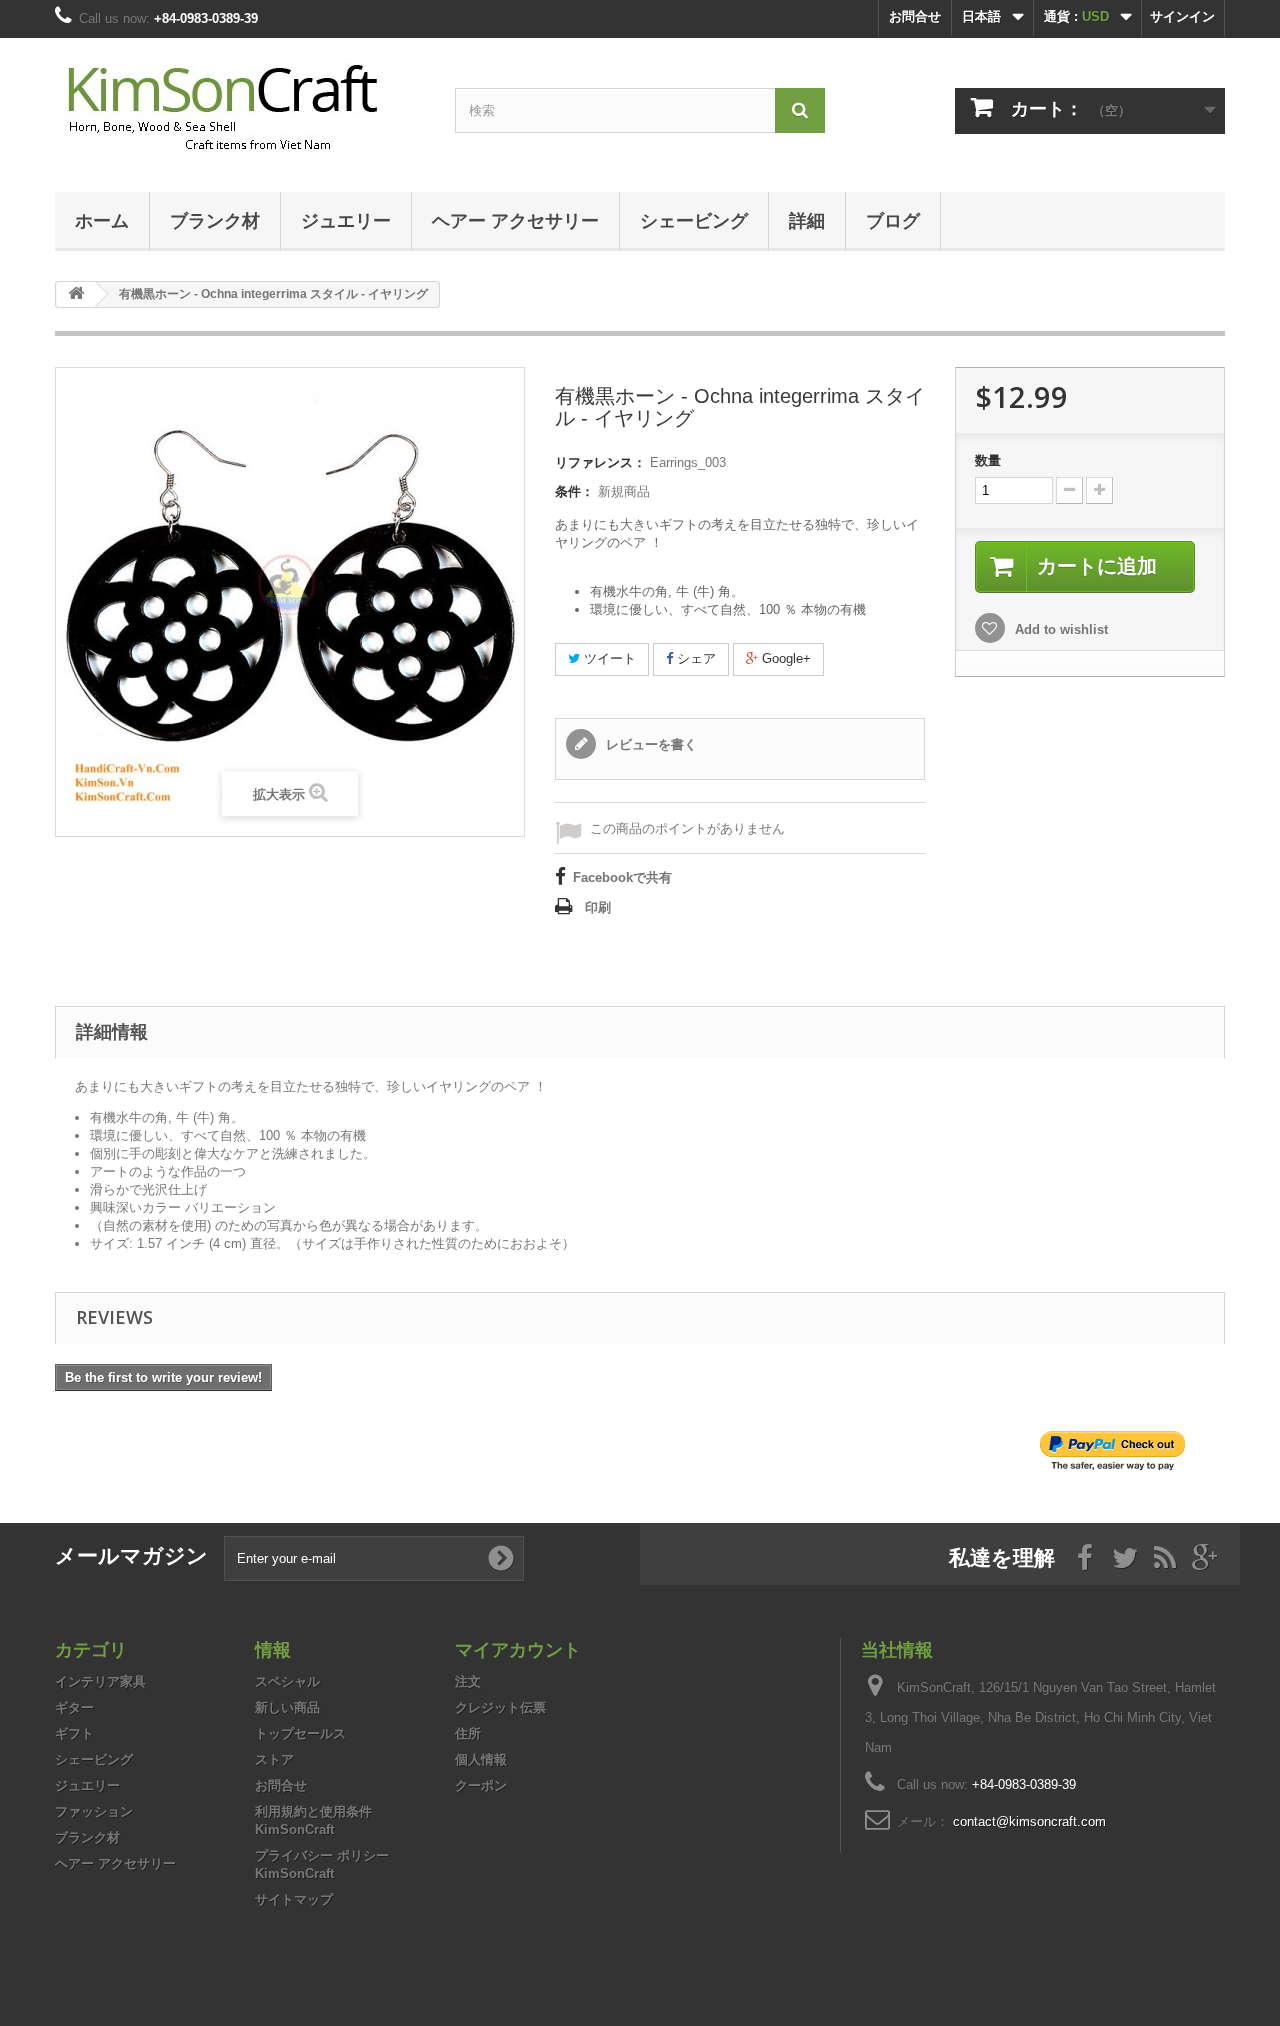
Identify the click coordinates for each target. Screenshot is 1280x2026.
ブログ (893, 220)
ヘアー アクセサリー (515, 220)
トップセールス (300, 1733)
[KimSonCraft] (240, 110)
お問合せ (915, 16)
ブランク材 (215, 220)
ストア (274, 1759)
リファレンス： (600, 462)
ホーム (102, 220)
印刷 (598, 907)
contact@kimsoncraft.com (1029, 1821)
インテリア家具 (100, 1681)
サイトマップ (294, 1899)
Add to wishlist (1059, 629)
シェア (694, 658)
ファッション (94, 1811)
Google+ (784, 658)
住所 (468, 1733)
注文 (468, 1681)
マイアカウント (518, 1649)
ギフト (74, 1733)
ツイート (608, 658)
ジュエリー (346, 220)
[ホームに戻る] (76, 294)
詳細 (807, 220)
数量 (988, 460)
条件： (574, 491)
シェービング (694, 220)
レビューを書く (649, 744)
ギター (74, 1707)
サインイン (1182, 16)
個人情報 (481, 1759)
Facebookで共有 (622, 877)
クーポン (481, 1785)
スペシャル (287, 1681)
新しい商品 (287, 1707)
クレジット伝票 (500, 1707)
